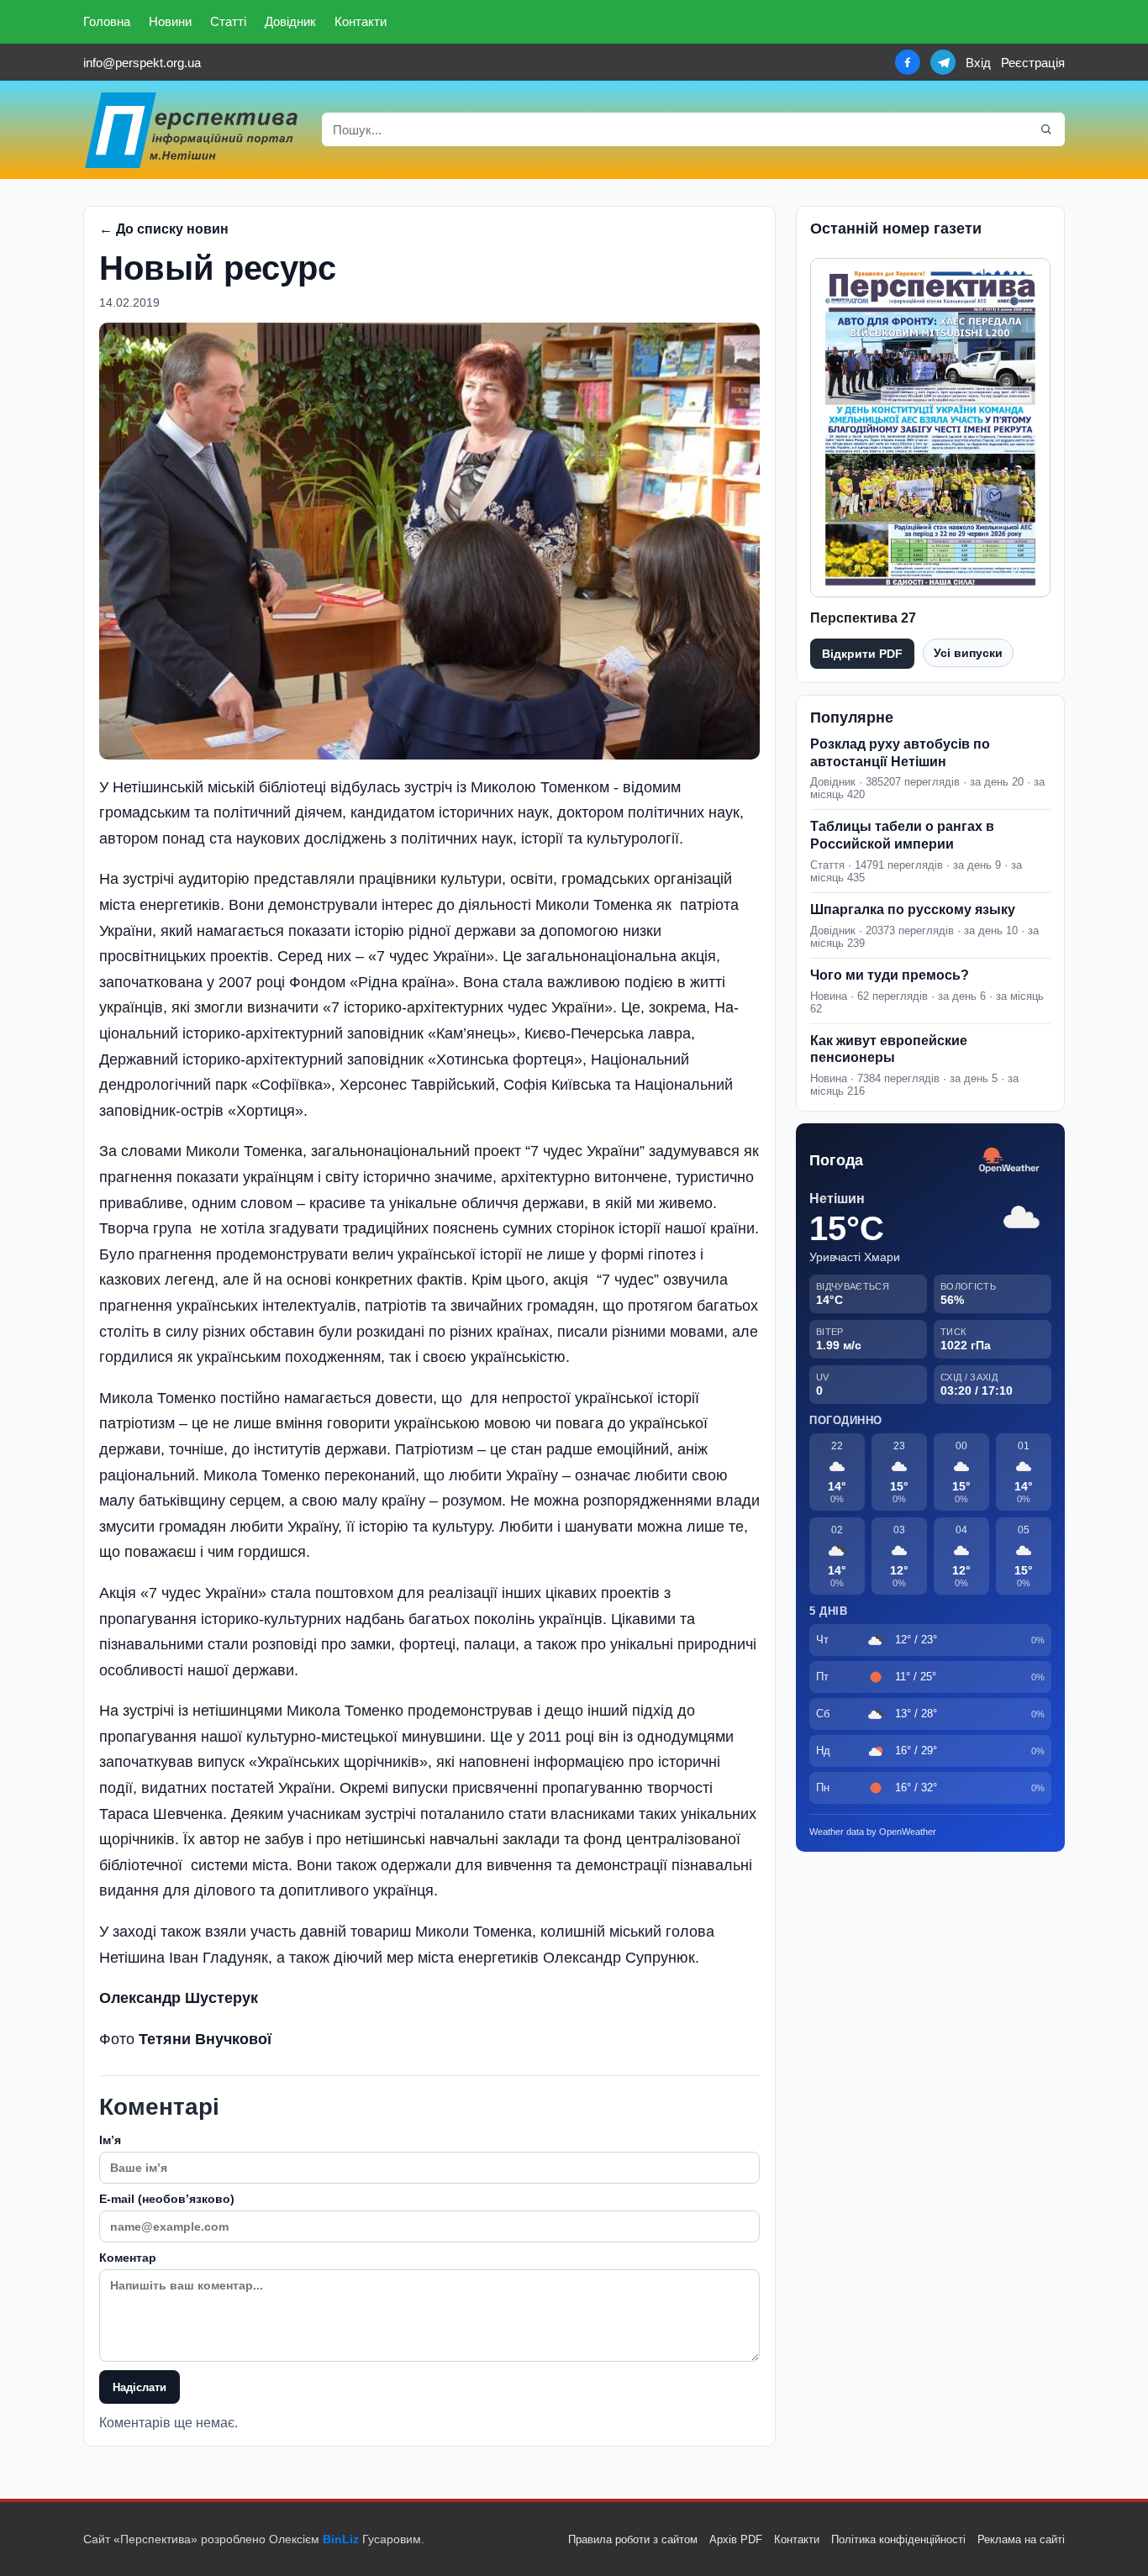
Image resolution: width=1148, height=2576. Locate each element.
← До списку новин (164, 229)
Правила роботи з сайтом (633, 2539)
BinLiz (341, 2539)
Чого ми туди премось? (890, 975)
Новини (170, 21)
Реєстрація (1033, 63)
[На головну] (192, 130)
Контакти (361, 21)
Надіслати (140, 2387)
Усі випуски (968, 653)
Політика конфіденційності (898, 2539)
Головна (107, 21)
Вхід (978, 63)
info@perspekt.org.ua (142, 63)
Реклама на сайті (1021, 2539)
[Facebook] (908, 62)
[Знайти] (1046, 129)
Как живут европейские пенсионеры (889, 1049)
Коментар (128, 2258)
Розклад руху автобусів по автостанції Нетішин (900, 753)
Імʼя (110, 2140)
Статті (228, 21)
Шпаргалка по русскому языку (913, 909)
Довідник (290, 21)
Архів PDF (736, 2539)
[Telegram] (943, 62)
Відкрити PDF (862, 654)
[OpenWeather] (1009, 1161)
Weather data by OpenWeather (873, 1832)
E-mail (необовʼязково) (167, 2199)
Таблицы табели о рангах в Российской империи (902, 835)
